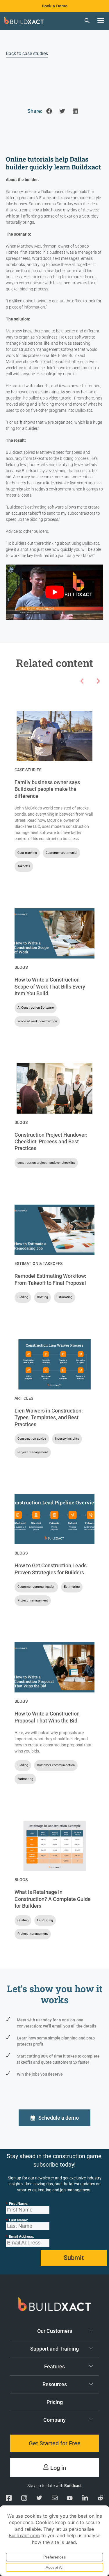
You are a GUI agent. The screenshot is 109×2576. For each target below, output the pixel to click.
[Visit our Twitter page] (39, 2499)
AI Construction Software (36, 1008)
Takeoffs (24, 866)
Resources (55, 2384)
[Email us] (55, 2499)
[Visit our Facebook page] (9, 2499)
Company (54, 2420)
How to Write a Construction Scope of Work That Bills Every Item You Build (50, 986)
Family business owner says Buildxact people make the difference (47, 789)
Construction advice (32, 1439)
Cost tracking (27, 853)
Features (54, 2366)
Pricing (55, 2402)
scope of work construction (37, 1021)
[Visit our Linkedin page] (85, 2499)
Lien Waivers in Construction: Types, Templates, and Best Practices (49, 1417)
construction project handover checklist (46, 1163)
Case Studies (28, 770)
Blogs (21, 967)
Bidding (23, 1297)
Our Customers (55, 2331)
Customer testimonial (61, 853)
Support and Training (54, 2349)
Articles (24, 1398)
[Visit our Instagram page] (24, 2499)
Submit (74, 2258)
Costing (42, 1297)
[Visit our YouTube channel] (70, 2499)
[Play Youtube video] (54, 592)
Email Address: (20, 2236)
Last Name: (17, 2220)
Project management (33, 1452)
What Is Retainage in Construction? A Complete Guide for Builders (53, 1899)
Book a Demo (55, 6)
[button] (101, 20)
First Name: (17, 2203)
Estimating (65, 1297)
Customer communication (36, 1587)
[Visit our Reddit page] (100, 2499)
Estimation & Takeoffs (39, 1264)
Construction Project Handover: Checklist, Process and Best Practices (51, 1142)
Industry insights (67, 1439)
